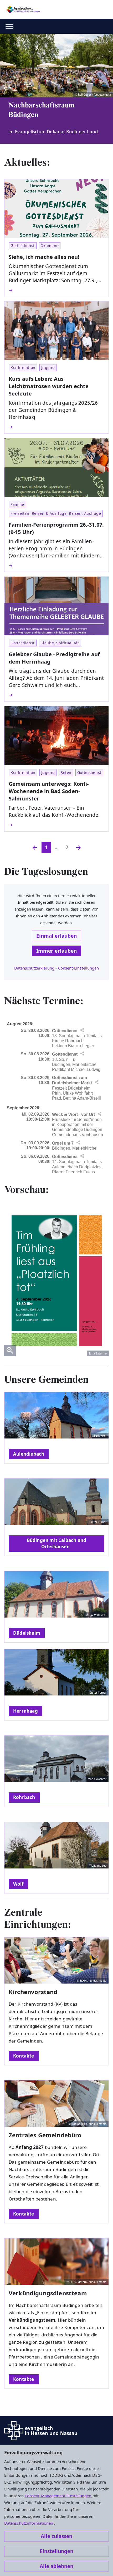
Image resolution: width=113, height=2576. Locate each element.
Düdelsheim (27, 1633)
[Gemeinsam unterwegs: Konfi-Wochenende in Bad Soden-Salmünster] (56, 825)
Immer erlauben (56, 951)
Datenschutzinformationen (29, 2523)
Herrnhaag (25, 1711)
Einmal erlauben (56, 936)
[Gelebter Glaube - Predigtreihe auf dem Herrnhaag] (56, 695)
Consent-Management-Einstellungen (59, 2496)
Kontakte (24, 2056)
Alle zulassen (56, 2536)
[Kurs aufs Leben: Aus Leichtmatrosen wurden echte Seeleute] (56, 427)
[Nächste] (78, 847)
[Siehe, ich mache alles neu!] (56, 290)
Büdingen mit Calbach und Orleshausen (57, 1543)
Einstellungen (56, 2551)
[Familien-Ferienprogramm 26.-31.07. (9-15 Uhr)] (56, 566)
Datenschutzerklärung (34, 968)
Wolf (18, 1884)
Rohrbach (24, 1797)
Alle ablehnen (56, 2566)
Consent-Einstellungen (79, 968)
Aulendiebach (29, 1454)
